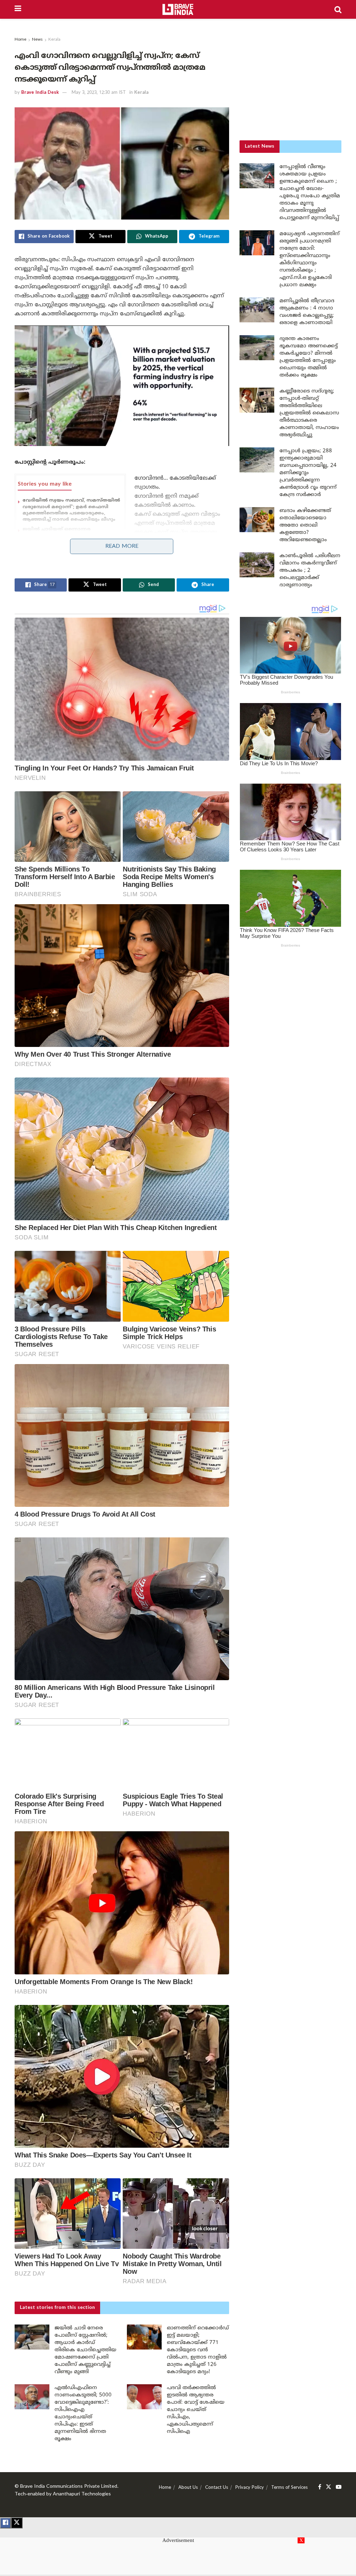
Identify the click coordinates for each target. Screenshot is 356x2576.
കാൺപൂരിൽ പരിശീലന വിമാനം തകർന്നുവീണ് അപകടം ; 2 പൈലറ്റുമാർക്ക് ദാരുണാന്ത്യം (310, 571)
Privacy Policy (250, 2488)
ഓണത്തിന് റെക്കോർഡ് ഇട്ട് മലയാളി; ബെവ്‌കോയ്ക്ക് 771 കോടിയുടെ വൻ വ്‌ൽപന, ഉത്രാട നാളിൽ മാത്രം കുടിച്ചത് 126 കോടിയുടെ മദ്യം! (198, 2350)
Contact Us (217, 2488)
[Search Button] (338, 9)
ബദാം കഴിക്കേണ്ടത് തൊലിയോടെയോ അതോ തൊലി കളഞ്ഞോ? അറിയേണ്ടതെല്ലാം (305, 525)
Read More (122, 546)
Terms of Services (289, 2488)
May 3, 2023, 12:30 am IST (99, 93)
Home (21, 40)
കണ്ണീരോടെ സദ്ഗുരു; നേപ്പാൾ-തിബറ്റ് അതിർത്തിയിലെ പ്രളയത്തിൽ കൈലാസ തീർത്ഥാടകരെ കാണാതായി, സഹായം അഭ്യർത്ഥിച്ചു (309, 413)
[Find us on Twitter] (329, 2487)
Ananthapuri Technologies (82, 2494)
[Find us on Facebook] (320, 2487)
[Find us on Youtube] (339, 2487)
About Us (188, 2488)
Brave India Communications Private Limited (69, 2487)
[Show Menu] (18, 9)
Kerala (54, 40)
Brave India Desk (40, 93)
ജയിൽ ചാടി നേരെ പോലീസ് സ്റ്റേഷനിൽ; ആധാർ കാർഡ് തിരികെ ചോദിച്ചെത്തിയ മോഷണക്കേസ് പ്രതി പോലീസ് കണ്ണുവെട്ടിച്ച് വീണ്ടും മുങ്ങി (86, 2350)
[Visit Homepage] (178, 9)
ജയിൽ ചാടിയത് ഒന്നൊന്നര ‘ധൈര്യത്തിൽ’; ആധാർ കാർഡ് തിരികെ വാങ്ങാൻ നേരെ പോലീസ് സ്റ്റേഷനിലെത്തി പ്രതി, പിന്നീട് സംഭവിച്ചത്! (65, 542)
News (37, 40)
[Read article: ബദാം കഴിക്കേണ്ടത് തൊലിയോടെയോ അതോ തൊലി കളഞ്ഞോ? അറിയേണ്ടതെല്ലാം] (257, 520)
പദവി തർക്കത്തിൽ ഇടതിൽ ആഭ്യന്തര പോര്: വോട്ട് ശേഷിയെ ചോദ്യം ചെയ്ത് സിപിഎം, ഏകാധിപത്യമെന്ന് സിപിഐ (196, 2410)
